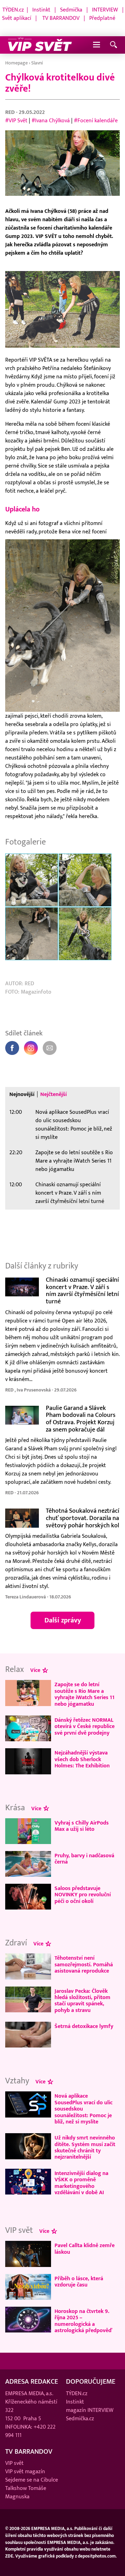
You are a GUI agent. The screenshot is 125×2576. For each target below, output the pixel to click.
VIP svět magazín (25, 2471)
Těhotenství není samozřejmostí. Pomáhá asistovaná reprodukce (84, 1964)
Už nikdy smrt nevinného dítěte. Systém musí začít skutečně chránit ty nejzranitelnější (85, 2147)
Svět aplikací (17, 18)
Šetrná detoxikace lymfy (84, 2026)
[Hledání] (114, 45)
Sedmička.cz (80, 2419)
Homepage (16, 63)
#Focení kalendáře (96, 121)
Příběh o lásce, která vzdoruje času (79, 2282)
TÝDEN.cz (13, 10)
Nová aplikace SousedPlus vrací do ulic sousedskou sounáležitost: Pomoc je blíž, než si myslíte (74, 1125)
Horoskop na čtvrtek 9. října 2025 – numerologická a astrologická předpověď (83, 2321)
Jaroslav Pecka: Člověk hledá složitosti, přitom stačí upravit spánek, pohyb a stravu (82, 2001)
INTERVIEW (105, 10)
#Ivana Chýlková (51, 121)
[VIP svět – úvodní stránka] (40, 45)
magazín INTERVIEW (90, 2410)
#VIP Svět (16, 121)
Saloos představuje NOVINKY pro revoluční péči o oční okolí (83, 1895)
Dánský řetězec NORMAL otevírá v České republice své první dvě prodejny (85, 1726)
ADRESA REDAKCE (32, 2382)
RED (11, 112)
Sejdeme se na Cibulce (32, 2480)
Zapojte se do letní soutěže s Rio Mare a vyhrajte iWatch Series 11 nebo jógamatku (74, 1161)
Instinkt (41, 10)
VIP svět (14, 2463)
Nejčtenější (53, 1094)
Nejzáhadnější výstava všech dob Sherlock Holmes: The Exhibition (82, 1759)
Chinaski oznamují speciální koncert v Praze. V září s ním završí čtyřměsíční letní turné (70, 1193)
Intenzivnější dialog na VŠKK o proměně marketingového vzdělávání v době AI (81, 2183)
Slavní (37, 63)
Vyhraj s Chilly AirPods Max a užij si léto (82, 1826)
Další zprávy (63, 1620)
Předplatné (102, 18)
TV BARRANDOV (61, 18)
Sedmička (71, 10)
